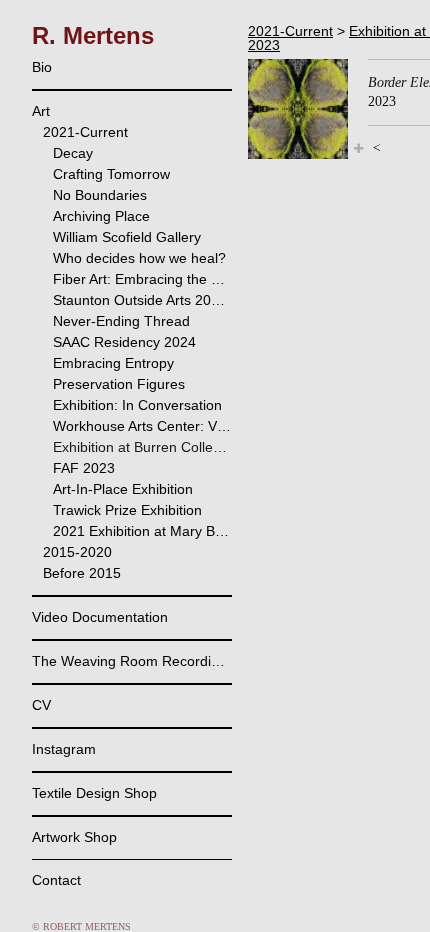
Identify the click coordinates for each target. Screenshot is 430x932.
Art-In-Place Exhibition (123, 489)
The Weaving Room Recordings (132, 661)
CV (41, 705)
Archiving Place (101, 216)
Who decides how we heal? (139, 258)
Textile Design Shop (94, 793)
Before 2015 (82, 573)
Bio (42, 67)
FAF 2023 (84, 468)
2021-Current (85, 132)
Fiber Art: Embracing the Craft (142, 279)
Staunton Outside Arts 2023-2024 (142, 300)
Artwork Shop (74, 837)
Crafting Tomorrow (111, 174)
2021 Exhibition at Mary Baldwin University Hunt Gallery (142, 531)
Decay (73, 153)
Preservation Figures (119, 384)
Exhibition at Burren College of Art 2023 (142, 447)
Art (41, 111)
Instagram (64, 749)
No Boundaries (100, 195)
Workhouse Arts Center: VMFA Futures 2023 (142, 426)
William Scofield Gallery (127, 237)
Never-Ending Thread (121, 321)
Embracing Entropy (113, 363)
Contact (56, 880)
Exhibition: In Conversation (137, 405)
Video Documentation (100, 617)
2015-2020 (77, 552)
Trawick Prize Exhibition (127, 510)
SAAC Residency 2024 (124, 342)
